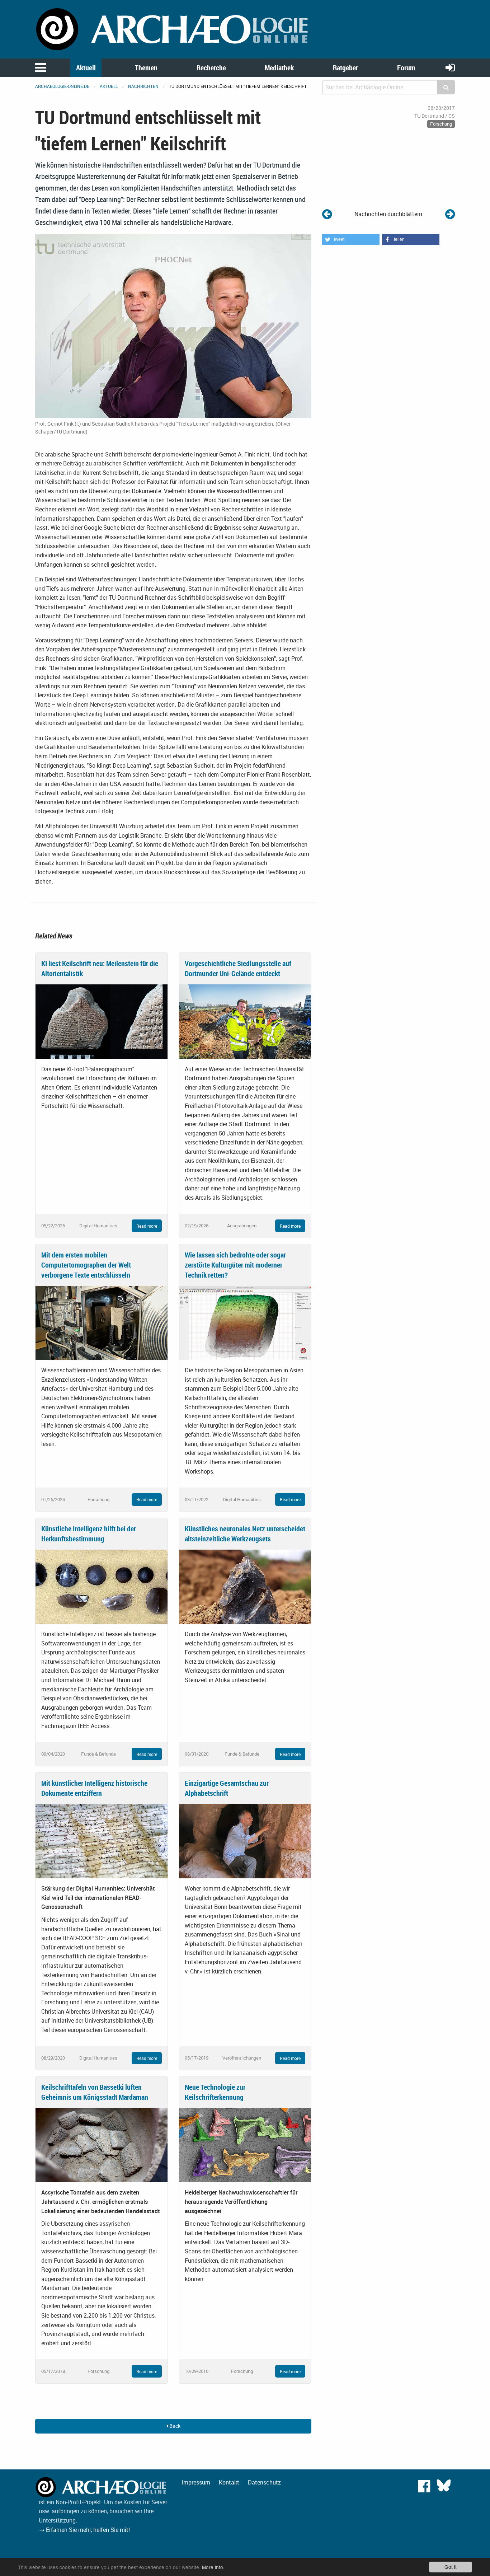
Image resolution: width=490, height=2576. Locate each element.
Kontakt (229, 2482)
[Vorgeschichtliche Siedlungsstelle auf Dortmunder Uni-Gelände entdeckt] (245, 1021)
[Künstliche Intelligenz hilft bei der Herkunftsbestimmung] (102, 1586)
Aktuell (86, 68)
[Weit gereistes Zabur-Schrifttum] (450, 214)
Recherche (211, 68)
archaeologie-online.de (62, 86)
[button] (351, 239)
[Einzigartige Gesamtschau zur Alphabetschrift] (245, 1841)
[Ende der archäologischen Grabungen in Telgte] (327, 214)
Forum (406, 68)
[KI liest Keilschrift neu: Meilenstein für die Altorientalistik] (102, 1021)
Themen (146, 68)
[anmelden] (450, 67)
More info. (213, 2567)
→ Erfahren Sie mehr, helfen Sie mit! (84, 2530)
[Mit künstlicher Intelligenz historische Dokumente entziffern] (102, 1841)
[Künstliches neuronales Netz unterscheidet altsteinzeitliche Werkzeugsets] (245, 1586)
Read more (147, 1226)
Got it (451, 2567)
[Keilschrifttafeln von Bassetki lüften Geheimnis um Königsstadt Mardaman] (102, 2145)
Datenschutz (264, 2482)
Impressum (196, 2482)
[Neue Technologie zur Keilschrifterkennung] (245, 2145)
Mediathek (279, 68)
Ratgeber (345, 68)
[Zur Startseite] (173, 29)
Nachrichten (143, 86)
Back (174, 2426)
